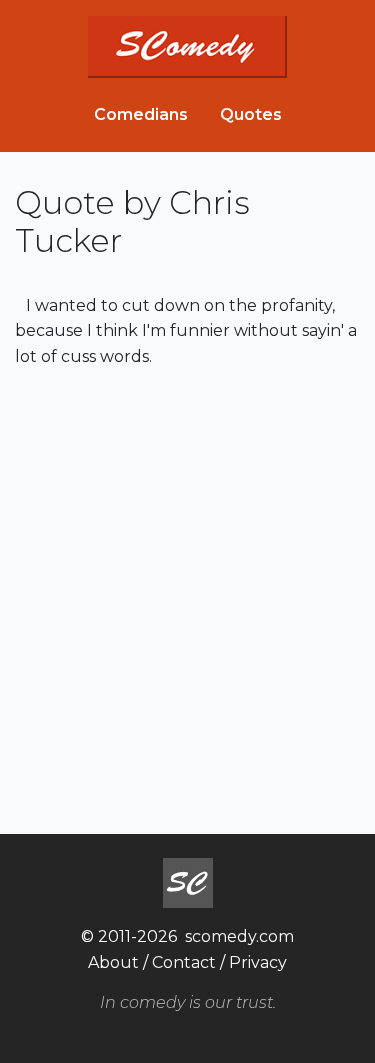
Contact (184, 962)
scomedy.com (239, 936)
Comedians (141, 114)
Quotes (251, 114)
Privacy (258, 962)
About (113, 962)
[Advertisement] (187, 598)
